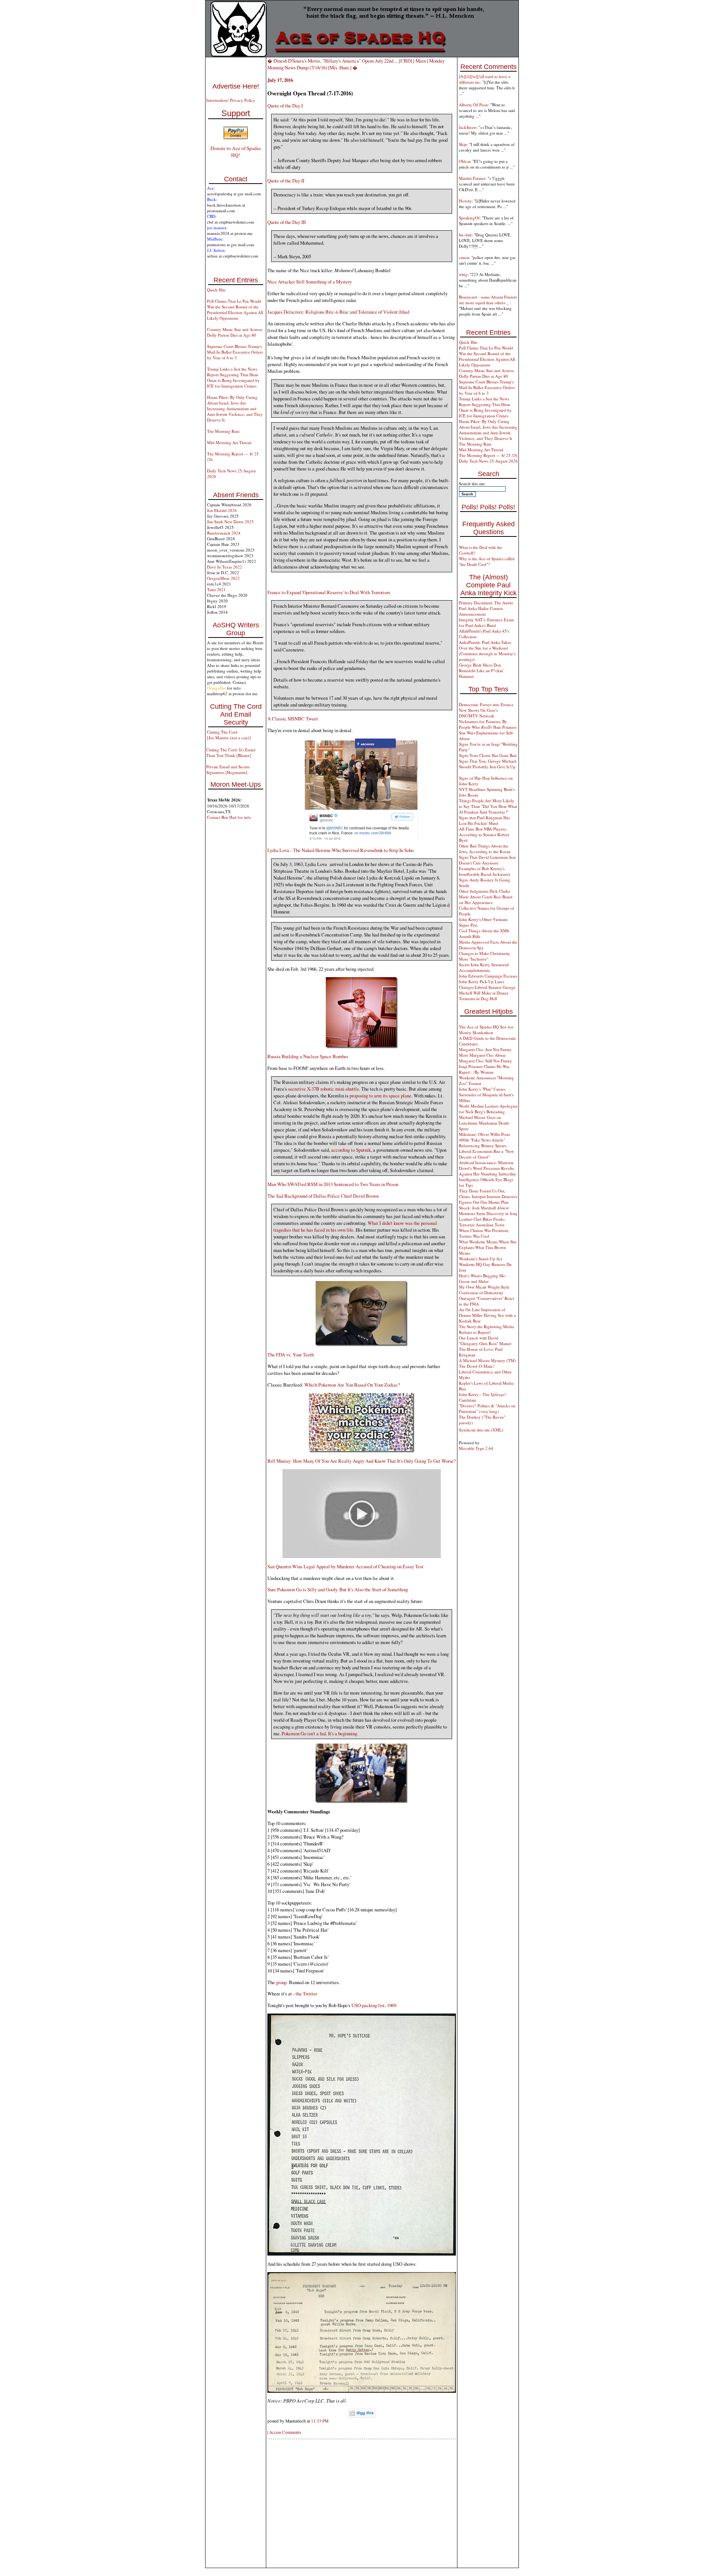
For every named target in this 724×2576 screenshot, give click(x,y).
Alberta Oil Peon (473, 105)
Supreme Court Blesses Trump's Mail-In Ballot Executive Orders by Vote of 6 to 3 (235, 352)
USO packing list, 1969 (374, 2005)
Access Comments (285, 2432)
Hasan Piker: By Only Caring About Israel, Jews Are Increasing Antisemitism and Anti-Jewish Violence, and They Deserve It (235, 408)
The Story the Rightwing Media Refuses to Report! (486, 1329)
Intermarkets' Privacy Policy (231, 100)
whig (463, 274)
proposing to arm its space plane (380, 1096)
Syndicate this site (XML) (481, 1430)
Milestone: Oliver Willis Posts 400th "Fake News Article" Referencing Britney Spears (484, 1140)
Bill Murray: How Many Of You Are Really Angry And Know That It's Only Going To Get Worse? (362, 1461)
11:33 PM (320, 2421)
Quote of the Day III (287, 222)
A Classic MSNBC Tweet (293, 719)
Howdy (465, 201)
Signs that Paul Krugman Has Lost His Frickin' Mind (484, 820)
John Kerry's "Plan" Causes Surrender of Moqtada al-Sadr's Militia (486, 1095)
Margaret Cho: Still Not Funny (485, 1061)
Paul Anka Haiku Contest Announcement (481, 611)
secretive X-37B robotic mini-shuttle (324, 1089)
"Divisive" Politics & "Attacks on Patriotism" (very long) (487, 1408)
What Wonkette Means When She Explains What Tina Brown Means (488, 1247)
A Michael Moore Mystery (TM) (487, 1360)
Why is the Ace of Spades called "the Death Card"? (487, 561)
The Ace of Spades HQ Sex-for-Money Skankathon (487, 1030)
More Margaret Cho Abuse (482, 1055)
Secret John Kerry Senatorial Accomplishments (484, 967)
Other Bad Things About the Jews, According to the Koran (485, 849)
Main (421, 61)
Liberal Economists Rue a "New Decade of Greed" (486, 1154)
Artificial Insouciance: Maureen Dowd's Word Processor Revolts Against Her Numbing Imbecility (488, 1168)
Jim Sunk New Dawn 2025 (230, 522)
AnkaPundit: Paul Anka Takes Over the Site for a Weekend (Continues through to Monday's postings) (487, 651)
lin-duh (465, 235)
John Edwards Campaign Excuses (488, 976)
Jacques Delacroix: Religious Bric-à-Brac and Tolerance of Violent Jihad (338, 312)
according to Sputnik (351, 1150)
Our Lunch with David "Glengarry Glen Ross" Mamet (485, 1341)
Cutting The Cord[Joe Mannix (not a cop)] (229, 735)
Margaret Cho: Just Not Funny (485, 1049)
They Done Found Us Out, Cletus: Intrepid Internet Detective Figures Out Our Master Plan (488, 1196)
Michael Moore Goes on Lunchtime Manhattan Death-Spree (485, 1123)
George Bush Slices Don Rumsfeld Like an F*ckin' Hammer (481, 670)
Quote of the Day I (285, 106)
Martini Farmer (472, 178)
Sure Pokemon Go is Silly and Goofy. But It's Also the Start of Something (338, 1589)
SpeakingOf (469, 218)
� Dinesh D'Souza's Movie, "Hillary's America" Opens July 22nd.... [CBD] (340, 61)
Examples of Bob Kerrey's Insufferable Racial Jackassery (485, 871)
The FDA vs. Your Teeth (291, 1355)
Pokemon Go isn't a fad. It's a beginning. (320, 1733)
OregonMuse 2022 (223, 578)
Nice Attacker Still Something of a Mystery (310, 282)
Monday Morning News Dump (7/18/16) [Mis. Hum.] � (356, 64)
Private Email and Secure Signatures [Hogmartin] (228, 769)
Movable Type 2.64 (476, 1448)
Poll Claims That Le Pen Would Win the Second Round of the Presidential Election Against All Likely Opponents (235, 310)
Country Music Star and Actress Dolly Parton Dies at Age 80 (235, 332)
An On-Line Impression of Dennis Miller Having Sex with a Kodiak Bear (487, 1315)
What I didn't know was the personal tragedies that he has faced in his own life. (355, 1226)
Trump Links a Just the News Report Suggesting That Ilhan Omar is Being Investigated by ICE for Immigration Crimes (233, 377)
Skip (463, 144)
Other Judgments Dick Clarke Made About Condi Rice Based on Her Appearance (486, 897)
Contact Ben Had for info (229, 817)
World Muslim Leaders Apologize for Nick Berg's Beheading (488, 1109)
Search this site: (472, 483)
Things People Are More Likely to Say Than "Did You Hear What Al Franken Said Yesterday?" (488, 806)
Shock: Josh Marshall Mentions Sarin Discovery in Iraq (488, 1211)
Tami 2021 (216, 589)
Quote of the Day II (286, 181)
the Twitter (306, 1994)
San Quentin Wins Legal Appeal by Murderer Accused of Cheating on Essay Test (345, 1566)
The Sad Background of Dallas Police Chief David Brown (323, 1196)
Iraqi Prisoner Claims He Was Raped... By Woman (484, 1069)
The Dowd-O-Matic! (477, 1366)
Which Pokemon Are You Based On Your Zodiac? (352, 1385)
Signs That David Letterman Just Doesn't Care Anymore (487, 860)
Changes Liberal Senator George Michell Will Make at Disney (487, 990)
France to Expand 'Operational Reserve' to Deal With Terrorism (329, 592)
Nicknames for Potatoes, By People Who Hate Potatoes (488, 724)
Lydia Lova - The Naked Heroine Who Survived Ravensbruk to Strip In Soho (341, 850)
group (281, 1982)
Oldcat (465, 161)
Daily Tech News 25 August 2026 (488, 461)
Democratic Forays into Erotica (486, 704)
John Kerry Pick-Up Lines (482, 982)
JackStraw (468, 127)
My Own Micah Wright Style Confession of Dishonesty (484, 1290)
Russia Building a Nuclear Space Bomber (308, 1056)
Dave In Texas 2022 (225, 567)
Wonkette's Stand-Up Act (481, 1259)
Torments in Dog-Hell (478, 998)
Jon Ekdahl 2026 (222, 510)
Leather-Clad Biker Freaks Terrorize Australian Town (482, 1222)
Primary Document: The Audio (486, 603)
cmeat (464, 257)
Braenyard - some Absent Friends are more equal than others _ (488, 300)
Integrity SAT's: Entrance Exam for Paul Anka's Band (486, 622)
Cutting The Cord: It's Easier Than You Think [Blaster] (231, 752)
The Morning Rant (223, 431)
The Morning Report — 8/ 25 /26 (488, 455)
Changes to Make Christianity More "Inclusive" (485, 956)
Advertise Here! (236, 86)
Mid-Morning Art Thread (229, 442)
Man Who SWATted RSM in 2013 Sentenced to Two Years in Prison (333, 1184)
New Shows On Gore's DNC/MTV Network (478, 713)
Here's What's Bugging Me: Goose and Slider (482, 1278)
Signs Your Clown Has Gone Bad (488, 755)
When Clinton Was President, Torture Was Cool (484, 1233)
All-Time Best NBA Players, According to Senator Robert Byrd (484, 834)
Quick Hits (216, 290)
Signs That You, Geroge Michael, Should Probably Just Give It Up (488, 764)
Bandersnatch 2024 (224, 533)
